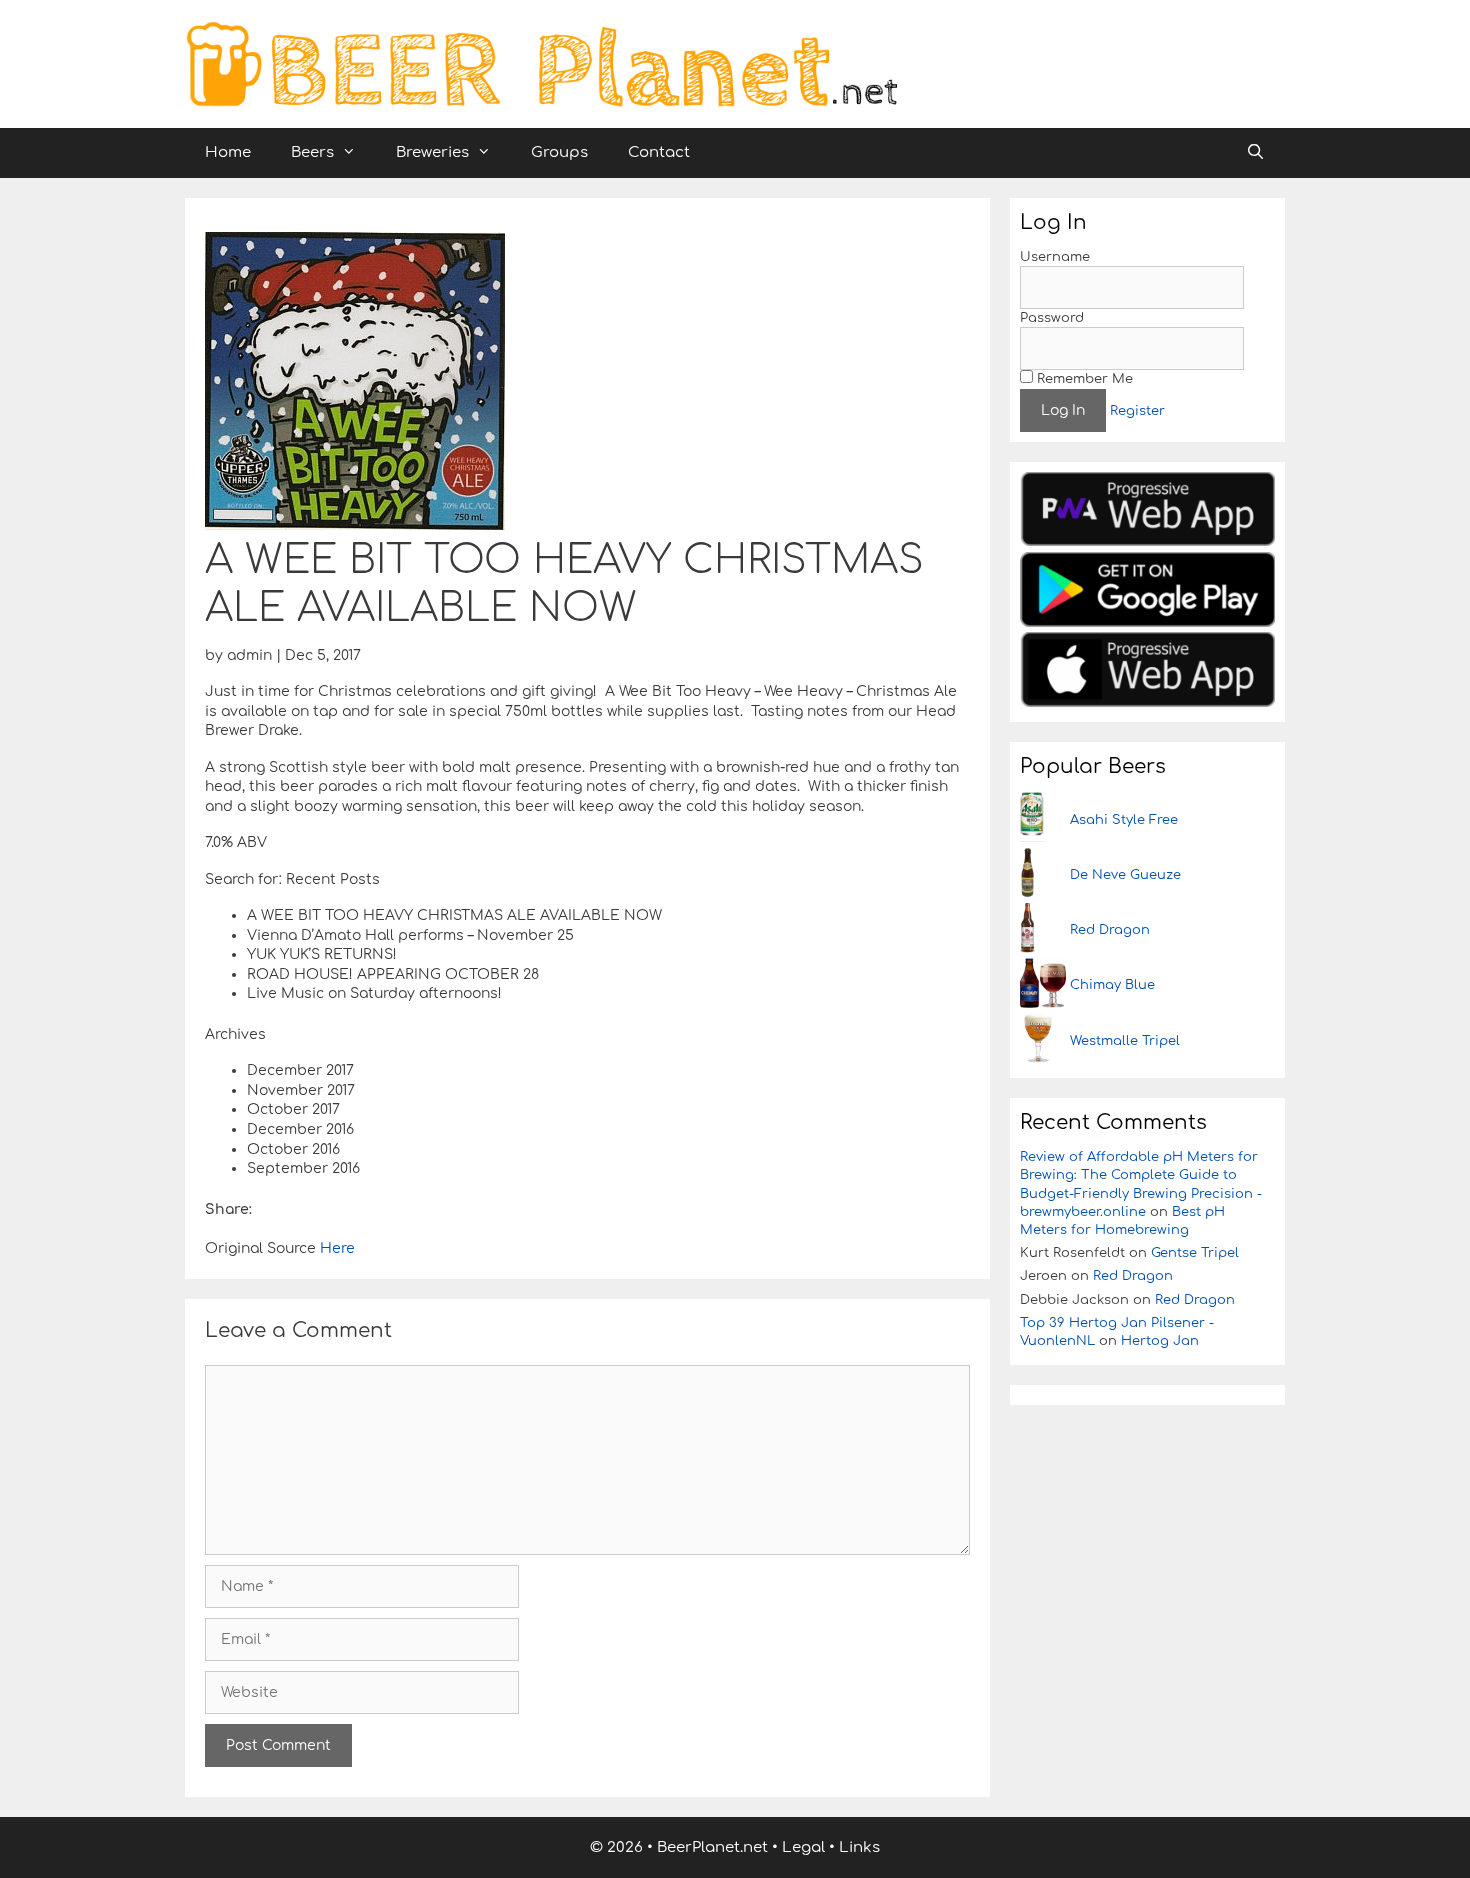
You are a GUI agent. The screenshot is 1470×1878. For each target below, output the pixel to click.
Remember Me (1083, 379)
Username (1055, 257)
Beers (312, 152)
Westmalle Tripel (1125, 1041)
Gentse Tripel (1195, 1253)
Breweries (432, 152)
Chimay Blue (1112, 985)
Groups (559, 152)
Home (228, 152)
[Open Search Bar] (1255, 153)
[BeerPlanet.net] (541, 63)
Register (1137, 411)
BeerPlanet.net (712, 1847)
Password (1052, 318)
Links (859, 1847)
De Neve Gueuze (1125, 875)
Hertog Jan (1160, 1341)
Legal (803, 1847)
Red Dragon (1110, 930)
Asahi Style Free (1124, 820)
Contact (659, 152)
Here (335, 1248)
